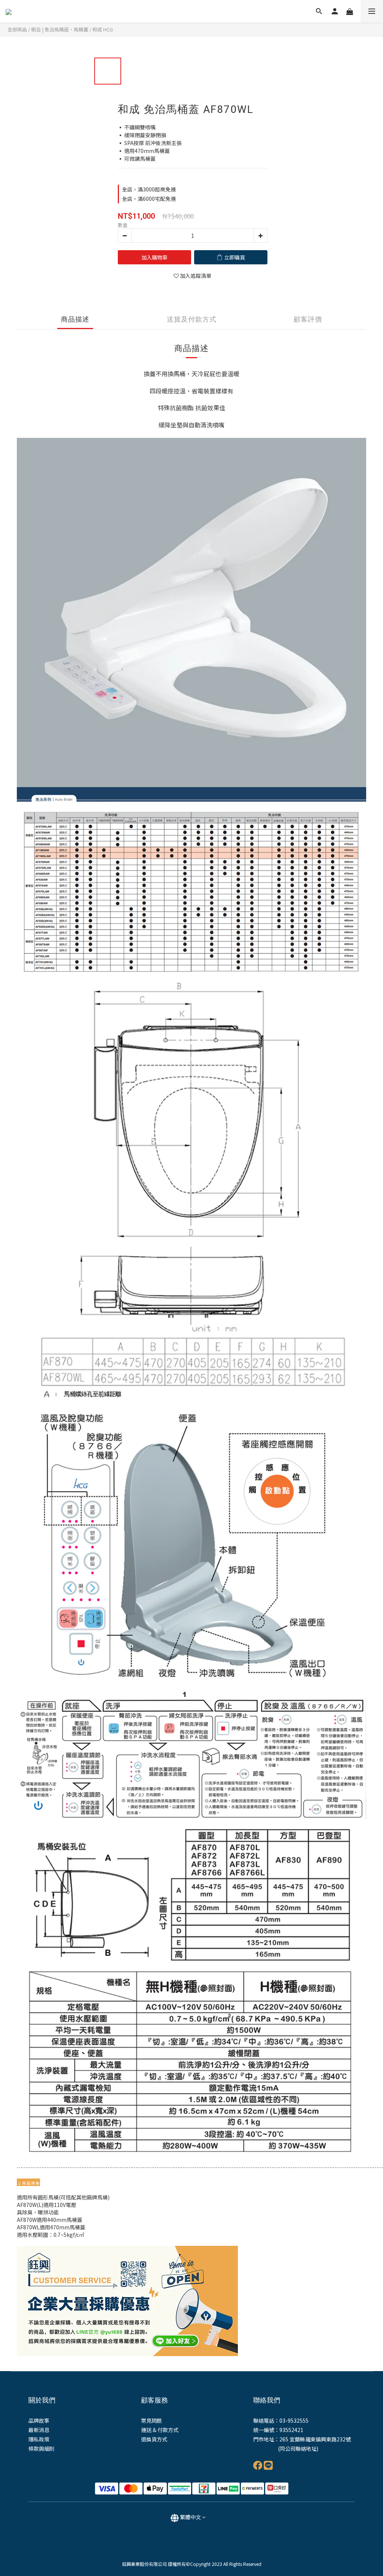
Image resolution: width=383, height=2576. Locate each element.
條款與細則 (42, 2448)
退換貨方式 (154, 2439)
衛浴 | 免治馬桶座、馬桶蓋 (60, 29)
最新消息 (39, 2430)
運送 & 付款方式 (160, 2430)
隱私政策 (39, 2439)
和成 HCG (103, 29)
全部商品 (17, 29)
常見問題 (151, 2420)
